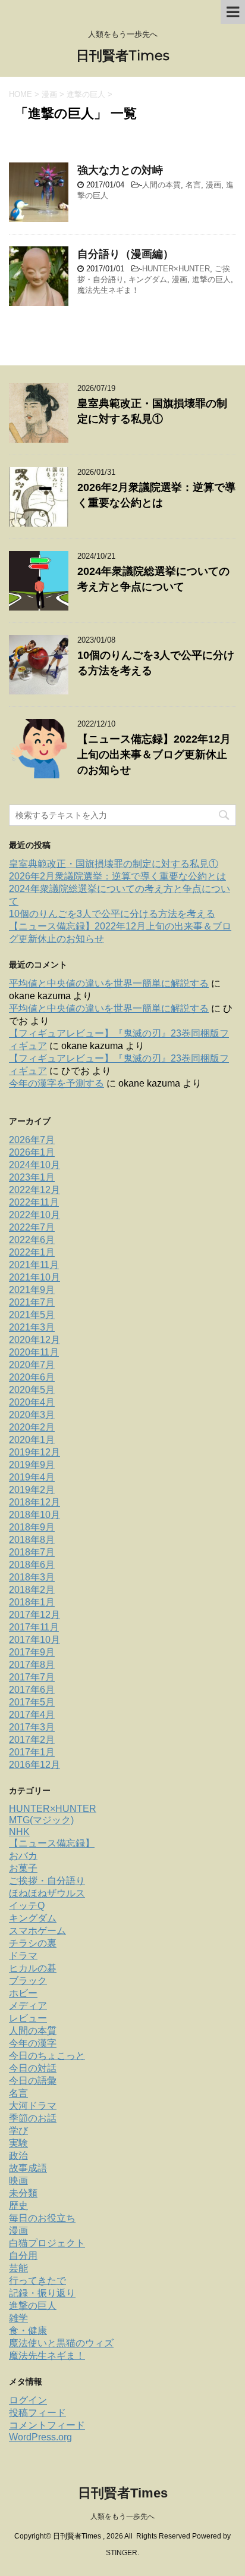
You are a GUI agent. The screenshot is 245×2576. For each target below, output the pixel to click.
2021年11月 (34, 1265)
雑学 (18, 2318)
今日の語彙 (33, 2081)
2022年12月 (34, 1190)
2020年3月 (32, 1415)
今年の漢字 (33, 2043)
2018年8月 (32, 1540)
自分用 (23, 2256)
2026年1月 (32, 1152)
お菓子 (23, 1868)
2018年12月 (34, 1502)
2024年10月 (34, 1165)
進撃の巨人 (211, 279)
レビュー (28, 2018)
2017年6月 (32, 1690)
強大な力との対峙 (120, 170)
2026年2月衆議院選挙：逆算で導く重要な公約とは (117, 876)
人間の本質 (161, 185)
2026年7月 (32, 1140)
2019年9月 (32, 1465)
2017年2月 (32, 1740)
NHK (19, 1832)
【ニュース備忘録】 (52, 1843)
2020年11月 (34, 1352)
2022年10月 (34, 1215)
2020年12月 (34, 1340)
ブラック (28, 1981)
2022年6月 (32, 1240)
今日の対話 (33, 2068)
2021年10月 (34, 1277)
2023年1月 (32, 1177)
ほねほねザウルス (47, 1893)
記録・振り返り (42, 2293)
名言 (193, 185)
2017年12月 (34, 1615)
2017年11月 (34, 1627)
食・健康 (28, 2331)
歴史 (18, 2206)
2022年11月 (34, 1202)
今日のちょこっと (47, 2056)
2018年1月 (32, 1602)
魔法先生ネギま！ (108, 290)
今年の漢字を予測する (56, 1083)
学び (18, 2131)
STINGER (122, 2553)
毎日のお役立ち (42, 2218)
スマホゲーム (37, 1931)
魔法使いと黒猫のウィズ (61, 2343)
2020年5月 (32, 1390)
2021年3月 (32, 1327)
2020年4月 (32, 1402)
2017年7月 (32, 1677)
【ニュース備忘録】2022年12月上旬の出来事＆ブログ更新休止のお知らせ (154, 755)
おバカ (23, 1856)
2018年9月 (32, 1527)
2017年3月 (32, 1727)
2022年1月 (32, 1252)
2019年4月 (32, 1477)
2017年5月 (32, 1702)
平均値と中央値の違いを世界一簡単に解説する (109, 983)
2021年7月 (32, 1302)
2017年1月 (32, 1752)
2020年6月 (32, 1377)
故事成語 (28, 2168)
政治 (18, 2156)
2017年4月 (32, 1715)
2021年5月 (32, 1315)
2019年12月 (34, 1452)
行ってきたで (37, 2281)
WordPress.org (40, 2437)
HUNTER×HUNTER (176, 269)
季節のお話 (33, 2118)
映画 (18, 2181)
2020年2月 (32, 1427)
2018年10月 (34, 1515)
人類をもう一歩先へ (122, 2516)
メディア (28, 2006)
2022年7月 (32, 1227)
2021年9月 (32, 1290)
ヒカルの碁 (33, 1968)
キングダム (148, 279)
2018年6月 (32, 1565)
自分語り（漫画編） (125, 254)
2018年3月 (32, 1577)
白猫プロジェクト (47, 2243)
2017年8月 (32, 1665)
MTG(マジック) (41, 1820)
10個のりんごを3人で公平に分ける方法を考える (112, 914)
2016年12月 (34, 1765)
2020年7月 (32, 1365)
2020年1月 (32, 1440)
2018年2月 (32, 1590)
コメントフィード (47, 2425)
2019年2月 (32, 1490)
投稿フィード (37, 2413)
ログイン (28, 2400)
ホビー (23, 1993)
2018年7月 (32, 1552)
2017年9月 (32, 1652)
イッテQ (27, 1906)
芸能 (18, 2268)
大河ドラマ (33, 2106)
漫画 (213, 185)
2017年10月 (34, 1640)
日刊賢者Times (123, 56)
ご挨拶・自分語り (47, 1881)
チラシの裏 (33, 1943)
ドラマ (23, 1956)
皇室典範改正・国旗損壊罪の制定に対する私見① (114, 864)
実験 (18, 2143)
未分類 (23, 2193)
